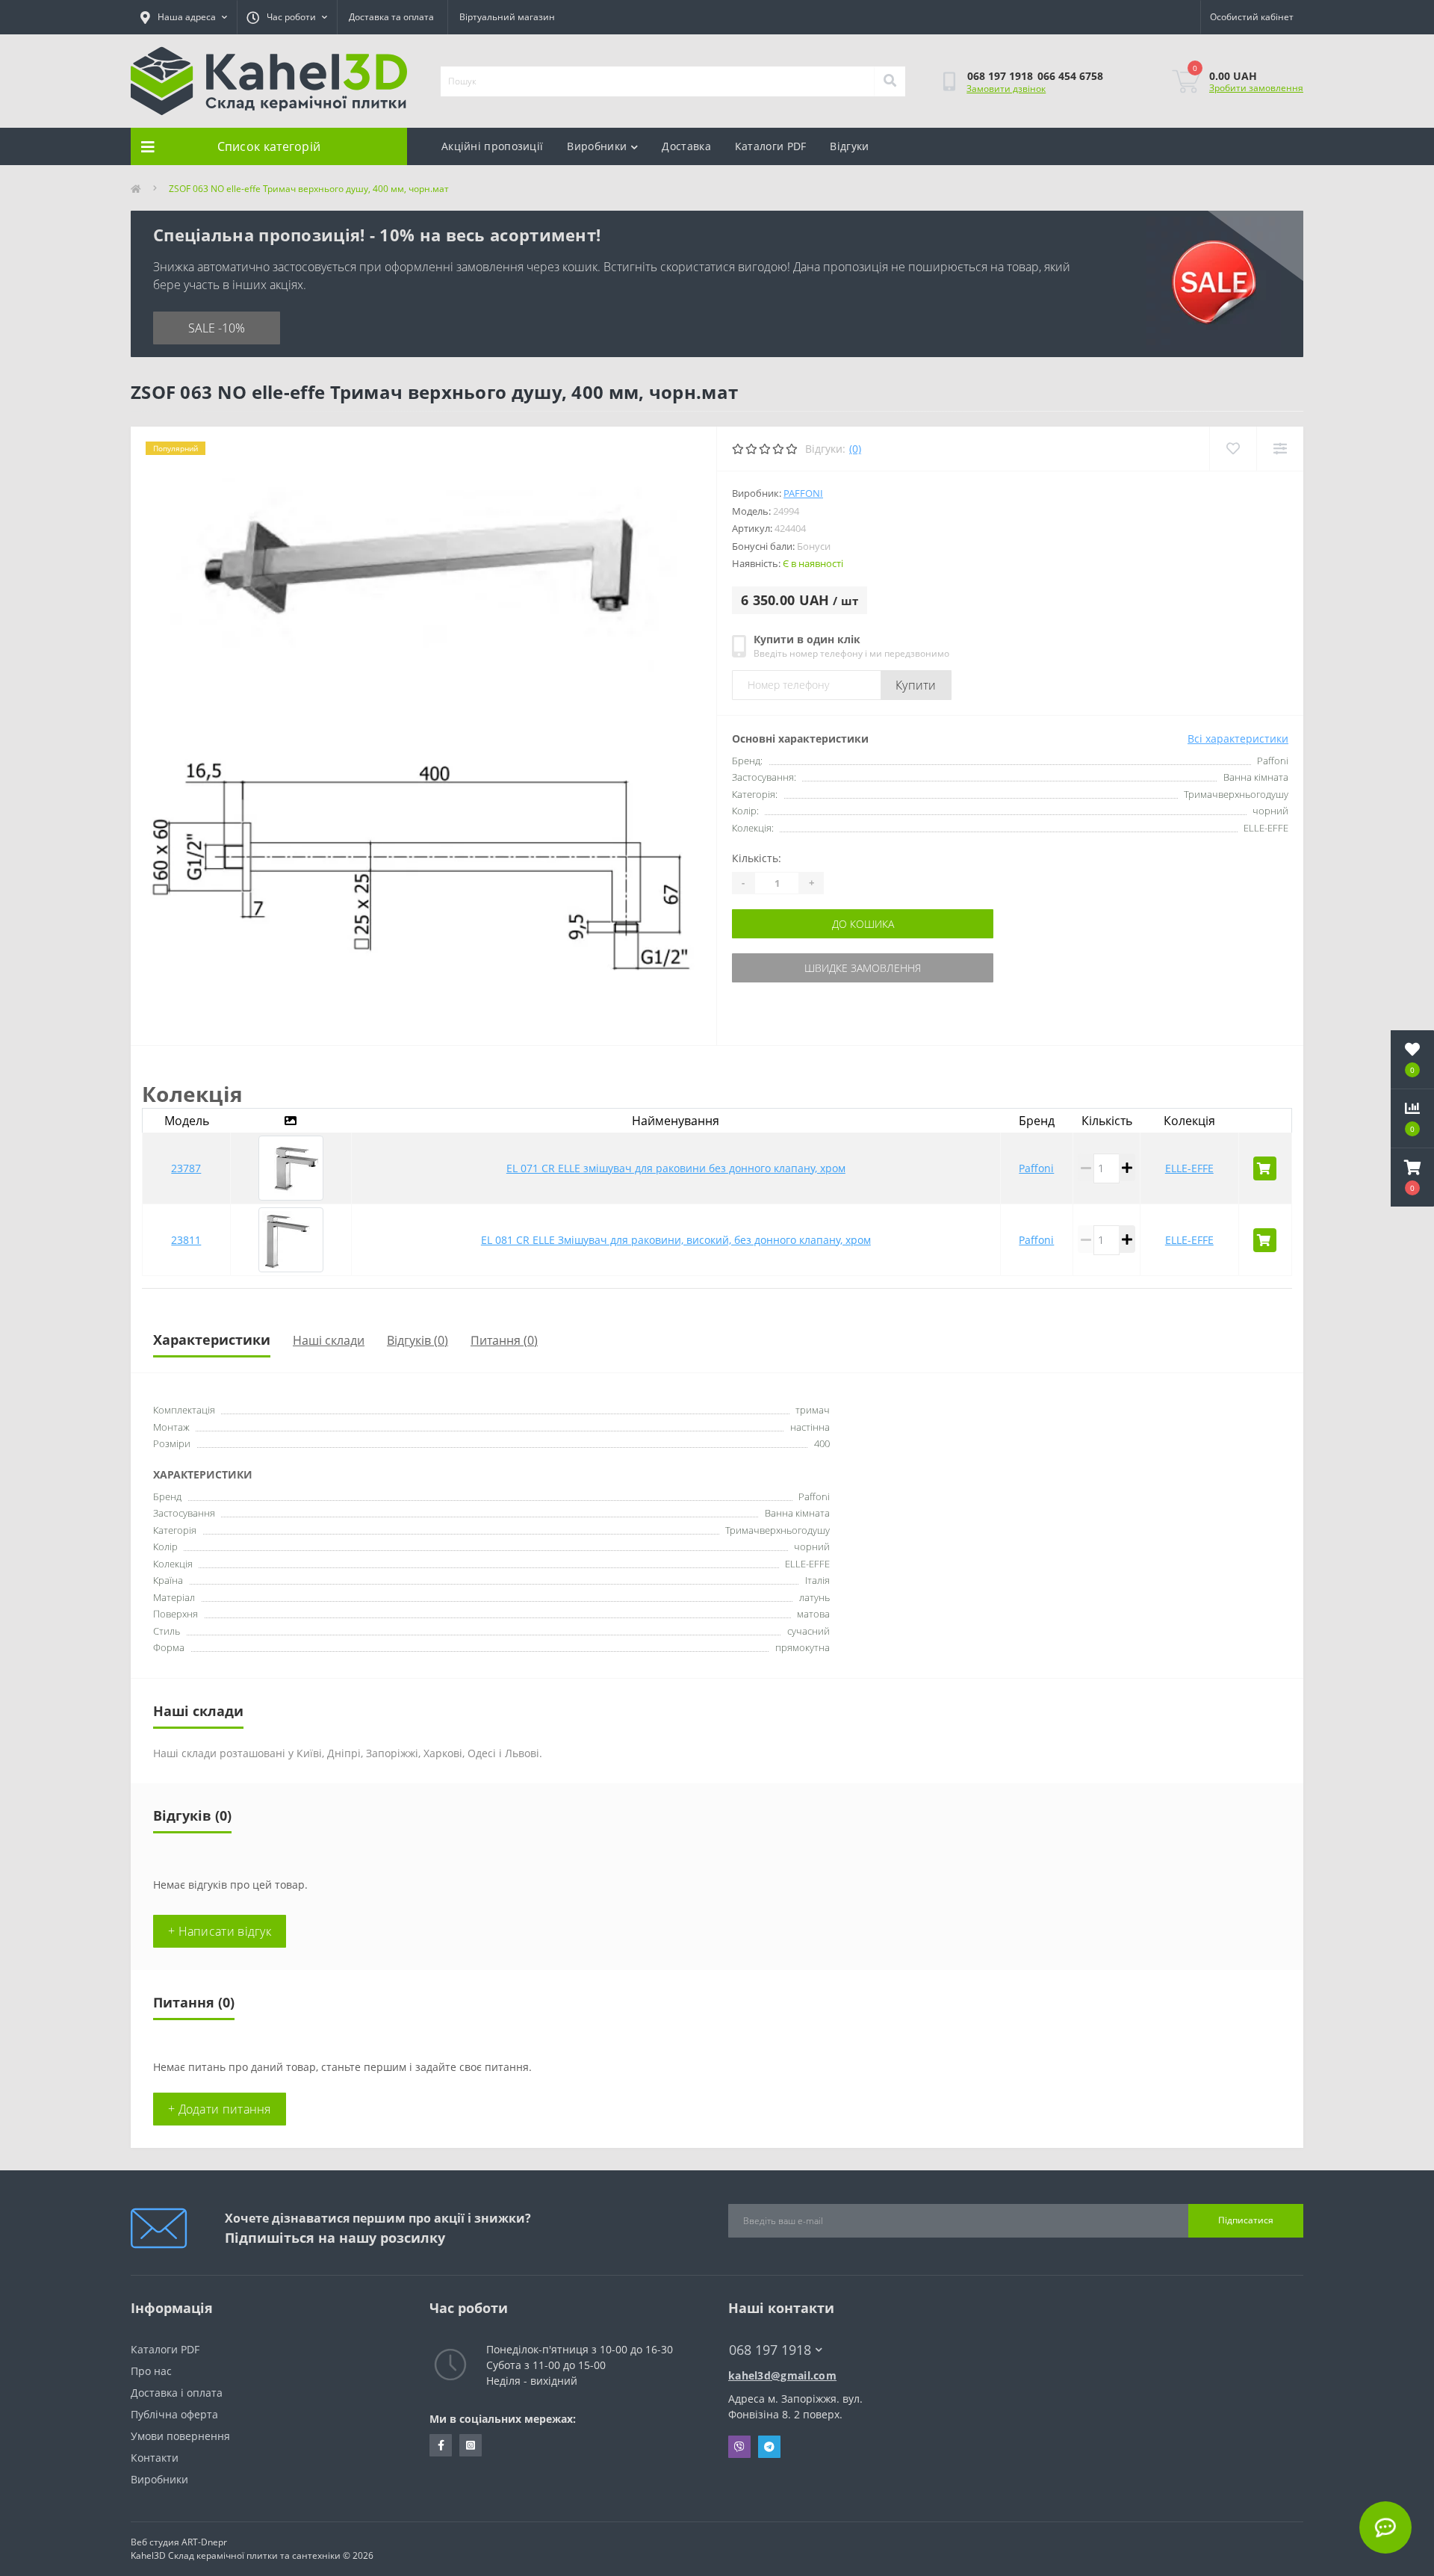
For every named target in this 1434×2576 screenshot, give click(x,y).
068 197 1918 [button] (770, 2350)
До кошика (863, 924)
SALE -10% (217, 328)
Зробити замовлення (1256, 88)
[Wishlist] (1233, 449)
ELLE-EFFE (1189, 1168)
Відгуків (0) (418, 1340)
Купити (916, 685)
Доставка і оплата (177, 2393)
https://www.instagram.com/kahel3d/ (471, 2445)
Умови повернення (180, 2436)
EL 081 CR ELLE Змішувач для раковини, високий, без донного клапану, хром (676, 1240)
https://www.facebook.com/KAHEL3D (441, 2445)
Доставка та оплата (391, 17)
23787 (186, 1168)
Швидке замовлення (863, 968)
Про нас (151, 2371)
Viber (739, 2447)
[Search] (890, 81)
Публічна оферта (174, 2414)
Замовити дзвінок (1006, 89)
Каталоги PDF (771, 146)
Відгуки (849, 146)
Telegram (769, 2447)
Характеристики (212, 1340)
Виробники (597, 146)
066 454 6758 (1070, 76)
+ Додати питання (220, 2109)
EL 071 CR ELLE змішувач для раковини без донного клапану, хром (676, 1168)
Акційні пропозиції (492, 146)
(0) (855, 449)
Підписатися (1246, 2220)
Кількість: (757, 858)
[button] (1412, 1177)
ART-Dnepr (204, 2542)
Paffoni (803, 493)
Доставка (686, 146)
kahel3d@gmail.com (782, 2375)
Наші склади (329, 1340)
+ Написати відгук (220, 1931)
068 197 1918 (1000, 76)
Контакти (155, 2458)
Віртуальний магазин (507, 17)
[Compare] (1280, 449)
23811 (186, 1240)
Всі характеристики (1238, 739)
